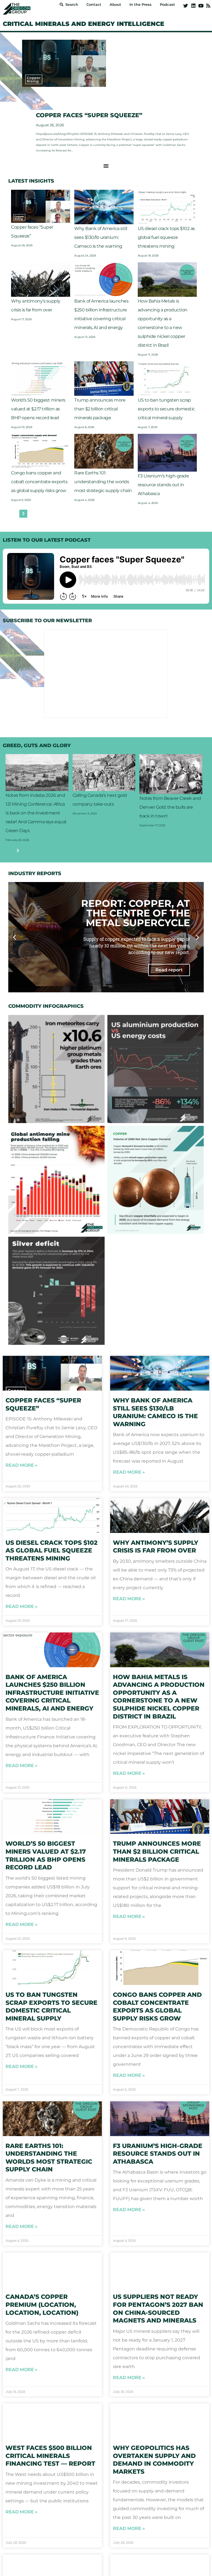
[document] (106, 1288)
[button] (191, 1237)
